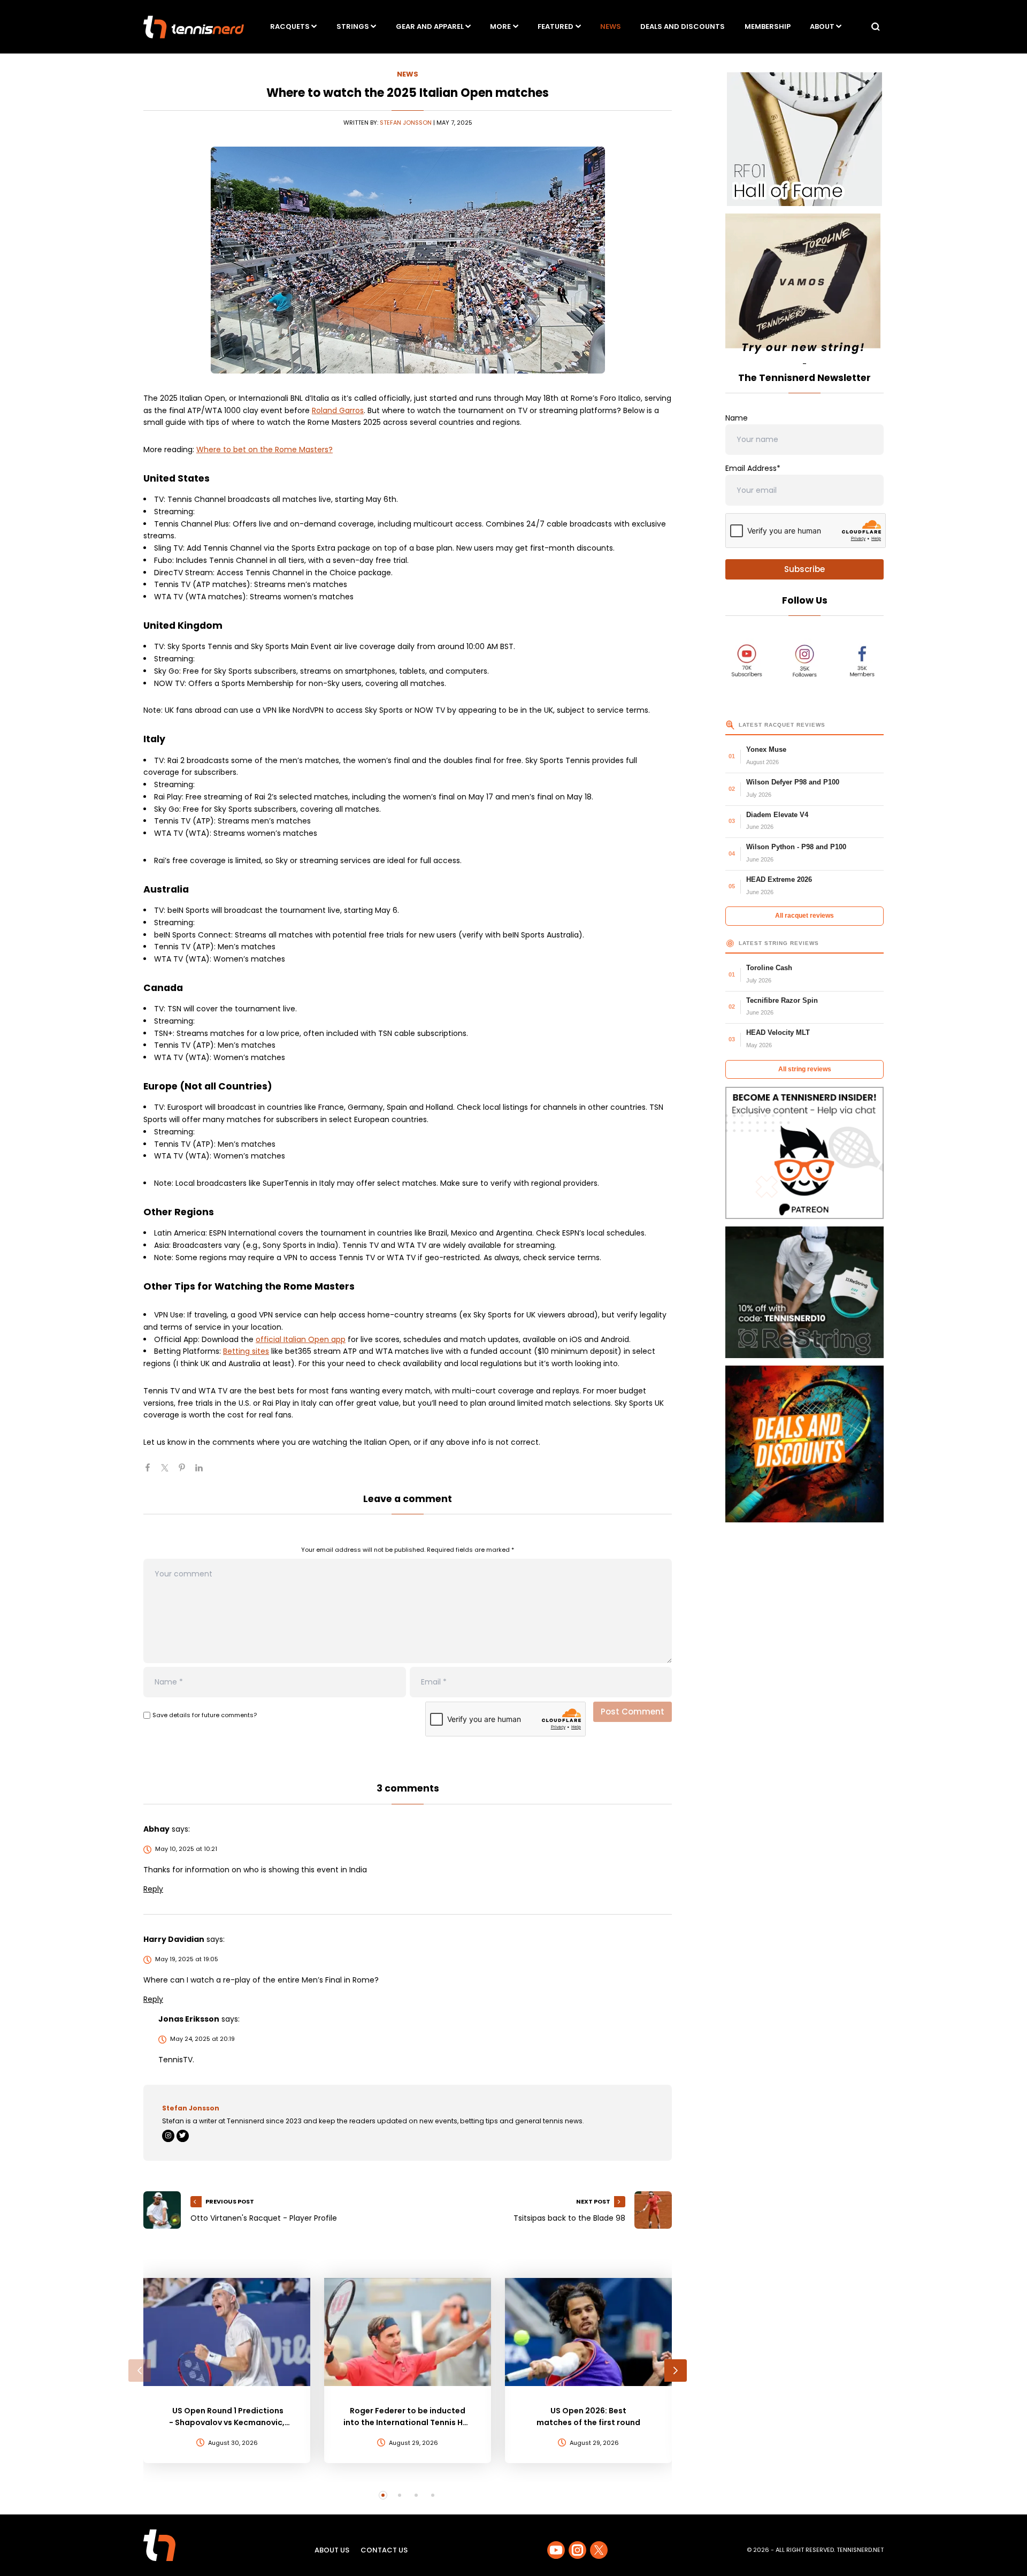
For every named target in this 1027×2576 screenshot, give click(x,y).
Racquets (290, 26)
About (822, 26)
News (611, 26)
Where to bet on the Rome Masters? (265, 449)
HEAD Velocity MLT (778, 1032)
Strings (353, 26)
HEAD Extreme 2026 (779, 879)
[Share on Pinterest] (186, 1472)
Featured (555, 26)
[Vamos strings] (804, 286)
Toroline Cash (769, 968)
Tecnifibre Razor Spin (782, 1000)
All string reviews (805, 1069)
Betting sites (246, 1351)
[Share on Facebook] (152, 1472)
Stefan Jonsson (406, 123)
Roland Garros (338, 410)
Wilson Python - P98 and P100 (796, 847)
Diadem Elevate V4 (777, 815)
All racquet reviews (804, 916)
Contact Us (384, 2550)
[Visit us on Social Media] (556, 2550)
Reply (153, 1889)
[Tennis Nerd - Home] (194, 27)
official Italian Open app (301, 1339)
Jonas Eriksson (189, 2019)
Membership (768, 26)
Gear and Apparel (430, 26)
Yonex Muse (766, 749)
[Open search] (876, 27)
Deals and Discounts (683, 26)
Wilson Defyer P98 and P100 (793, 782)
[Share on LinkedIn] (203, 1472)
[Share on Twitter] (169, 1472)
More (500, 26)
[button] (140, 2371)
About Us (332, 2550)
